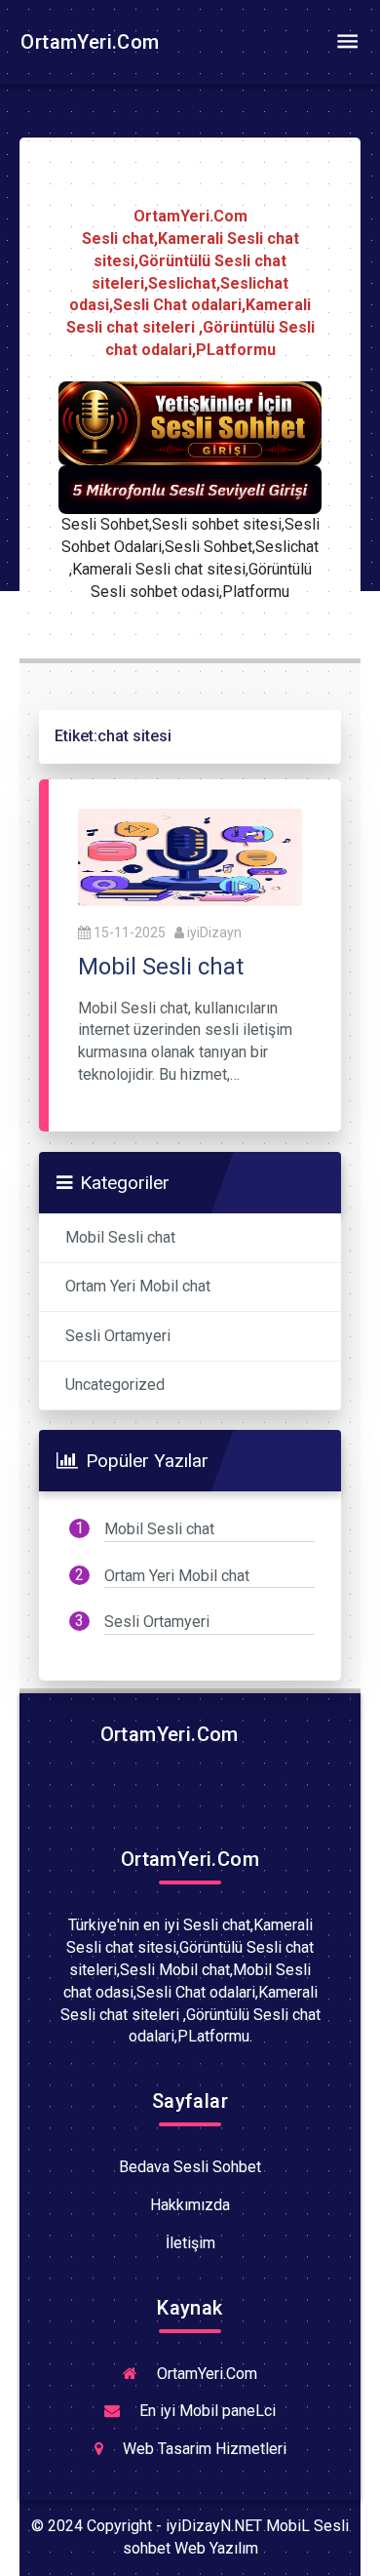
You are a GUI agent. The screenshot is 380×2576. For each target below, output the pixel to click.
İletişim (190, 2243)
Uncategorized (115, 1385)
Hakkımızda (190, 2205)
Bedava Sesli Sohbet (190, 2167)
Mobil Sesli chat (120, 1237)
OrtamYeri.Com (88, 42)
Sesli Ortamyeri (118, 1336)
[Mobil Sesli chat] (190, 856)
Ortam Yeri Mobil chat (138, 1286)
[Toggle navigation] (347, 42)
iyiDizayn (214, 932)
